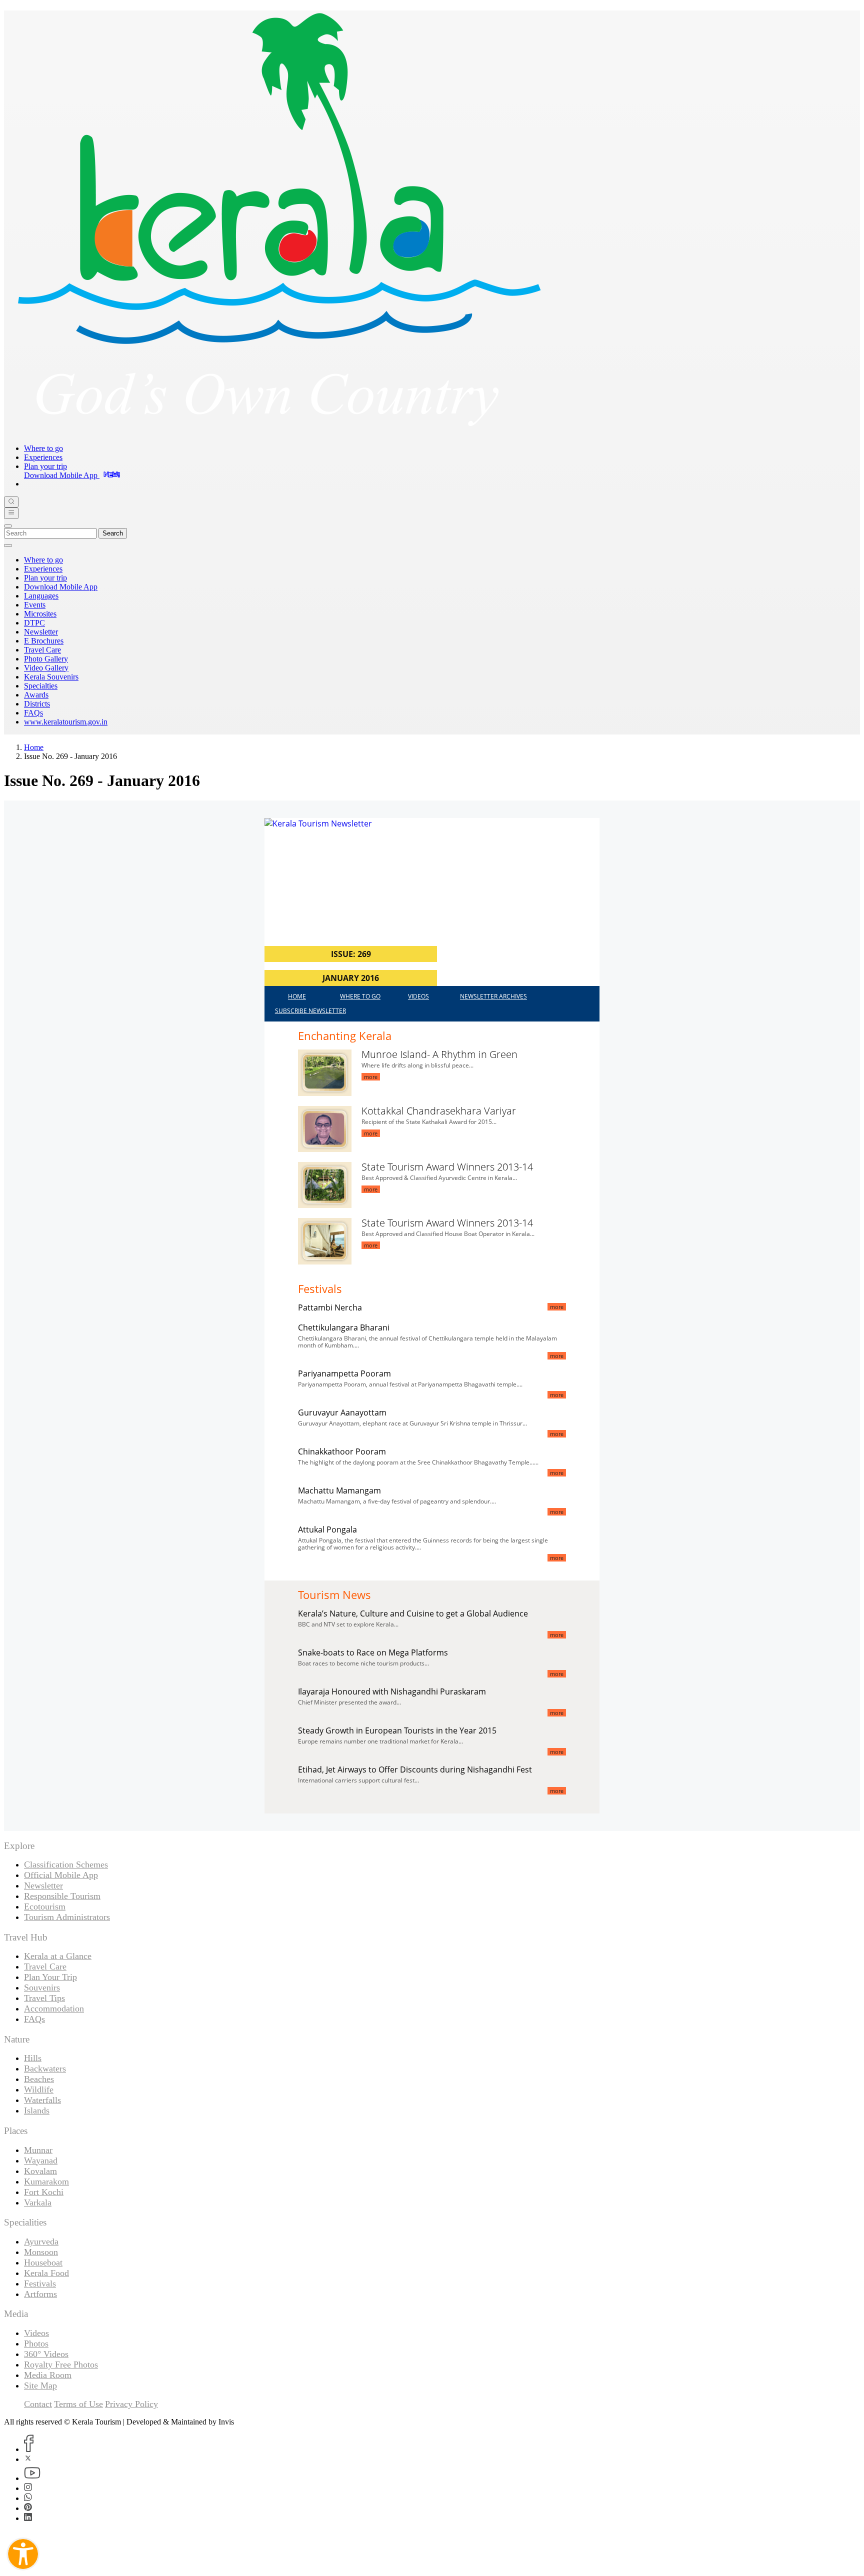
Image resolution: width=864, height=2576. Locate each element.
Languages (41, 596)
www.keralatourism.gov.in (66, 722)
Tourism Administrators (67, 1917)
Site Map (40, 2385)
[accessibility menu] (23, 2554)
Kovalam (40, 2171)
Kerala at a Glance (58, 1956)
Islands (37, 2110)
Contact (38, 2404)
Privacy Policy (131, 2404)
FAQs (33, 713)
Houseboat (43, 2262)
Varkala (38, 2202)
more (371, 1077)
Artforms (40, 2294)
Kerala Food (46, 2273)
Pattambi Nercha (330, 1307)
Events (35, 605)
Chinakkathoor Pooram (342, 1451)
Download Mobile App (61, 587)
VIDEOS (418, 996)
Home (34, 747)
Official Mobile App (61, 1875)
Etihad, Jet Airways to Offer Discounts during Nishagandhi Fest (415, 1769)
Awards (36, 695)
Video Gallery (46, 668)
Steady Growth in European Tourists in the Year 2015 (397, 1730)
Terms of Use (78, 2404)
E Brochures (44, 641)
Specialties (41, 686)
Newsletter (41, 632)
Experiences (43, 457)
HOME (297, 996)
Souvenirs (42, 1987)
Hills (33, 2058)
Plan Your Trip (50, 1977)
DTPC (34, 623)
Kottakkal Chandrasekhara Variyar (439, 1111)
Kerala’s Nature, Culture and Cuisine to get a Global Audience (413, 1613)
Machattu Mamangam (339, 1490)
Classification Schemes (66, 1864)
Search (113, 533)
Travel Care (42, 650)
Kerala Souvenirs (51, 677)
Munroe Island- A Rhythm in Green (439, 1054)
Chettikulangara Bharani (344, 1327)
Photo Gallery (46, 659)
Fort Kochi (44, 2192)
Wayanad (41, 2160)
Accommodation (54, 2008)
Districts (37, 704)
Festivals (40, 2283)
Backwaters (45, 2068)
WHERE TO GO (360, 996)
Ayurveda (41, 2241)
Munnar (38, 2150)
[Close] (8, 526)
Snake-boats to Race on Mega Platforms (373, 1652)
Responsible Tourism (62, 1896)
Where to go (43, 448)
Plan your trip (45, 466)
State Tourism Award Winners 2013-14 (447, 1167)
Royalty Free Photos (61, 2364)
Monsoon (41, 2252)
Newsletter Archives (493, 996)
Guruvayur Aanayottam (342, 1412)
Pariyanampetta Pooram (344, 1373)
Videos (36, 2333)
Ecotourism (45, 1906)
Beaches (39, 2079)
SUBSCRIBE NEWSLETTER (310, 1011)
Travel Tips (44, 1998)
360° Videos (46, 2354)
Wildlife (39, 2089)
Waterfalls (42, 2100)
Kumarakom (46, 2181)
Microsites (40, 614)
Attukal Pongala (327, 1529)
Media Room (48, 2375)
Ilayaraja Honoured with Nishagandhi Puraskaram (392, 1691)
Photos (36, 2343)
